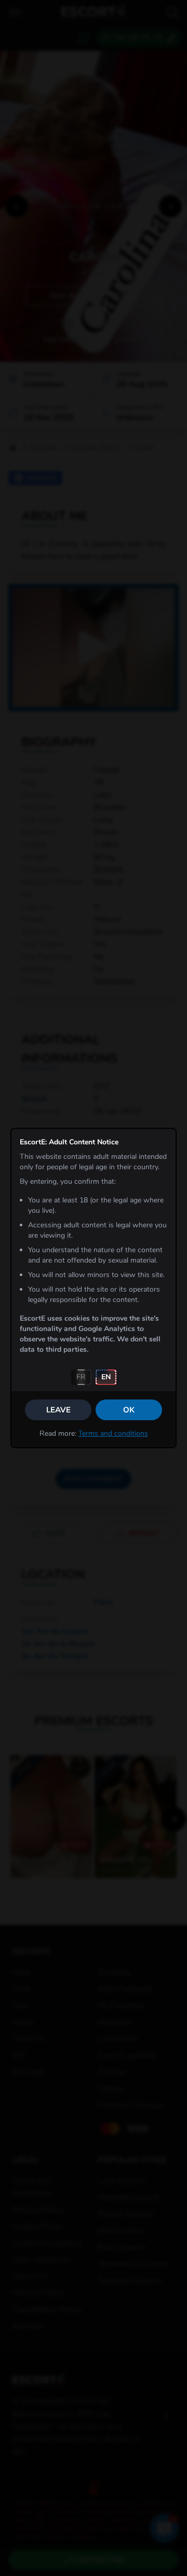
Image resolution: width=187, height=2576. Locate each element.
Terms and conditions (113, 1433)
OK (129, 1410)
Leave (58, 1410)
